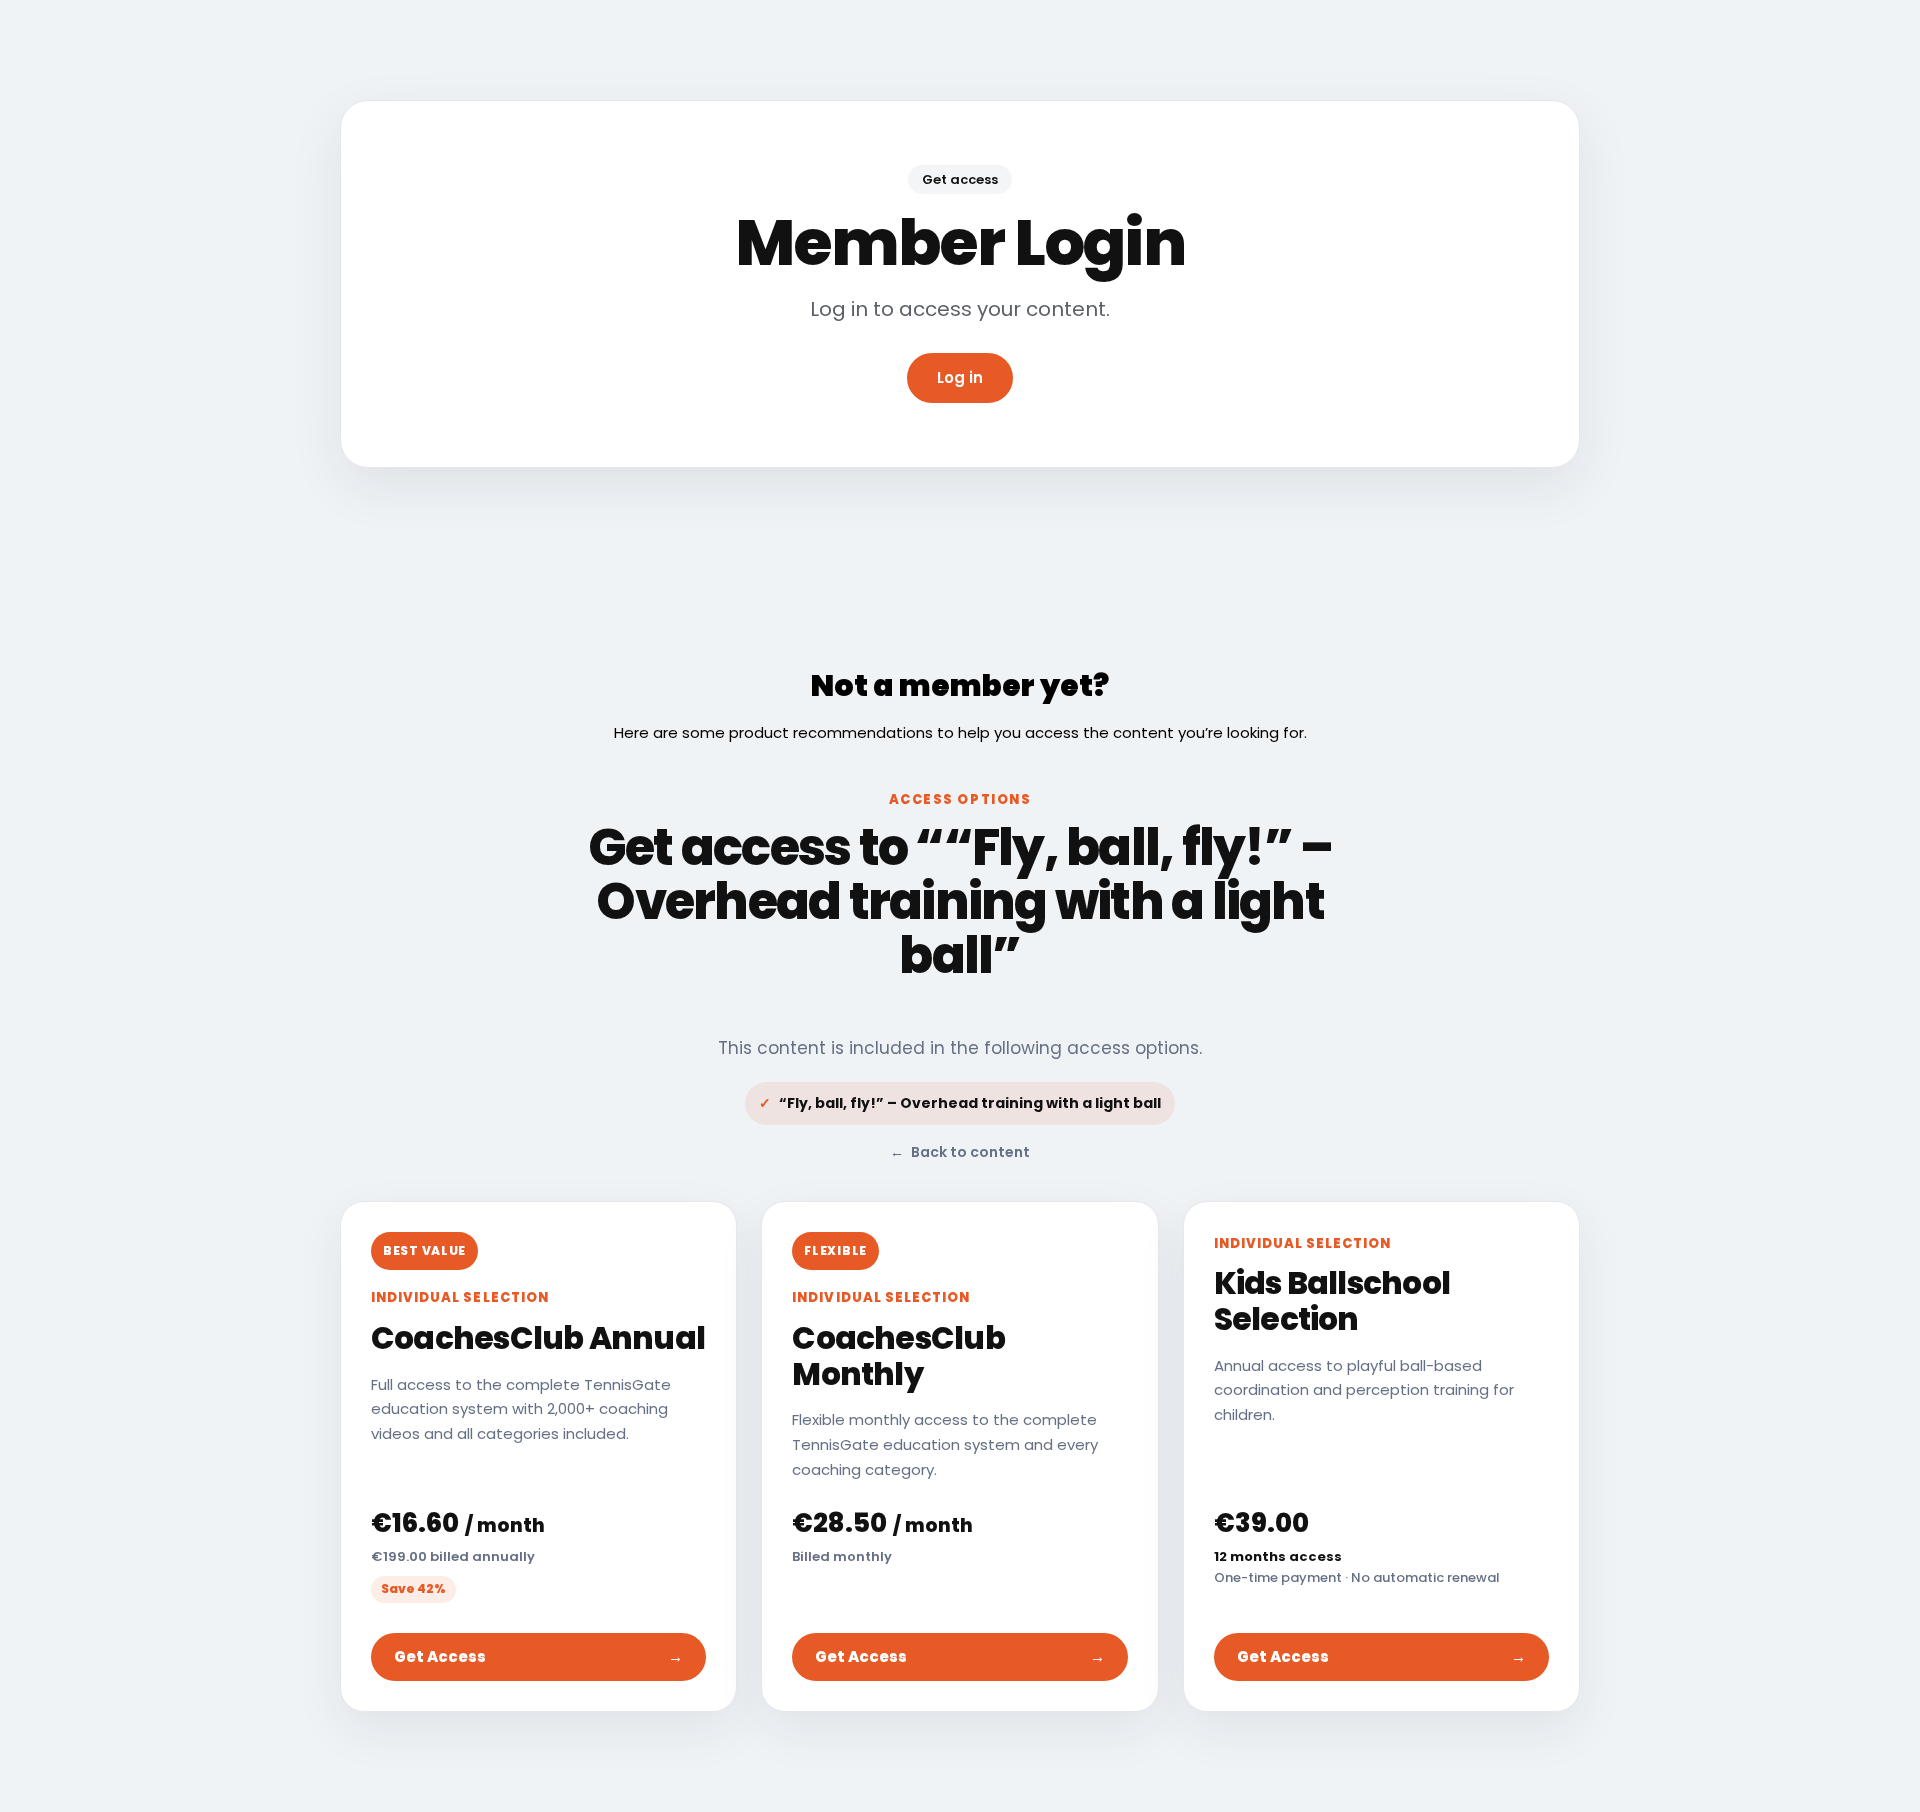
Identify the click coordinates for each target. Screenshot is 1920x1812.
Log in (960, 377)
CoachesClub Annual (538, 1338)
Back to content (960, 1152)
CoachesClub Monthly (898, 1356)
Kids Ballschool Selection (1332, 1301)
